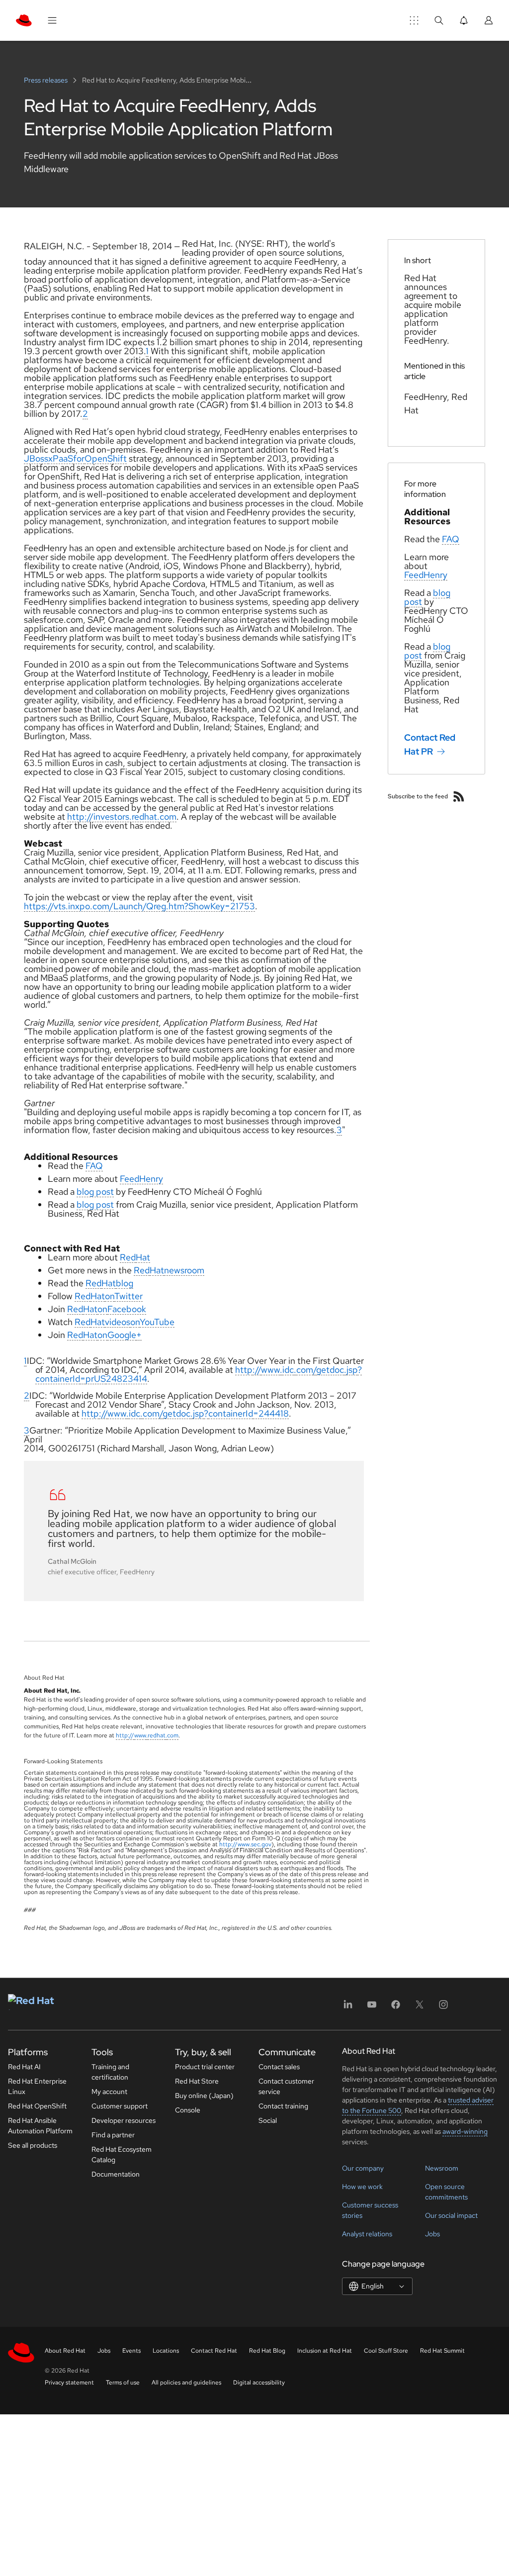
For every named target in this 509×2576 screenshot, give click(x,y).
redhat (157, 1735)
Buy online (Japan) (204, 2096)
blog (125, 1283)
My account (109, 2092)
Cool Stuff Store (386, 2351)
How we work (362, 2187)
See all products (33, 2145)
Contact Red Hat (214, 2351)
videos (118, 1322)
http (244, 1370)
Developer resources (124, 2120)
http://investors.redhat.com (122, 816)
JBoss (36, 458)
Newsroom (442, 2168)
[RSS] (459, 796)
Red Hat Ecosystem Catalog (122, 2154)
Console (188, 2110)
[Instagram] (443, 2008)
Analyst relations (367, 2234)
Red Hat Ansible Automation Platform (40, 2126)
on (110, 1296)
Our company (363, 2168)
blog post (95, 1192)
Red (128, 1257)
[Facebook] (396, 2008)
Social (268, 2120)
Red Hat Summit (442, 2351)
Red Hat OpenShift (37, 2106)
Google (122, 1335)
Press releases (46, 80)
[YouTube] (372, 2008)
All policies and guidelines (186, 2383)
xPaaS (61, 458)
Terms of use (123, 2383)
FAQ (94, 1166)
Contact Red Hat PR (430, 744)
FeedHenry (141, 1179)
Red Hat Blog (267, 2351)
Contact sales (279, 2067)
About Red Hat (65, 2351)
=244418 (271, 1413)
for (79, 458)
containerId (58, 1379)
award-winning (465, 2131)
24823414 (127, 1379)
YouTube (157, 1322)
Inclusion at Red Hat (325, 2351)
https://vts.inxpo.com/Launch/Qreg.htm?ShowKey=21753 (139, 906)
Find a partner (113, 2135)
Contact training (283, 2106)
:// (257, 1370)
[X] (420, 2008)
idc (288, 1370)
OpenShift (106, 458)
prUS (96, 1379)
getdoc (330, 1370)
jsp (352, 1370)
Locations (166, 2351)
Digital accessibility (259, 2383)
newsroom (184, 1270)
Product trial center (205, 2067)
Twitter (128, 1296)
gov (266, 1844)
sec (255, 1844)
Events (131, 2351)
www (270, 1370)
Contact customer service (286, 2086)
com (305, 1370)
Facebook (127, 1309)
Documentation (116, 2174)
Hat (143, 1257)
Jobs (432, 2234)
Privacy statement (69, 2383)
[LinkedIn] (348, 2008)
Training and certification (110, 2072)
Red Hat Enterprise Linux (37, 2086)
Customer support (120, 2106)
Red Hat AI (24, 2067)
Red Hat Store (197, 2081)
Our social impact (451, 2215)
